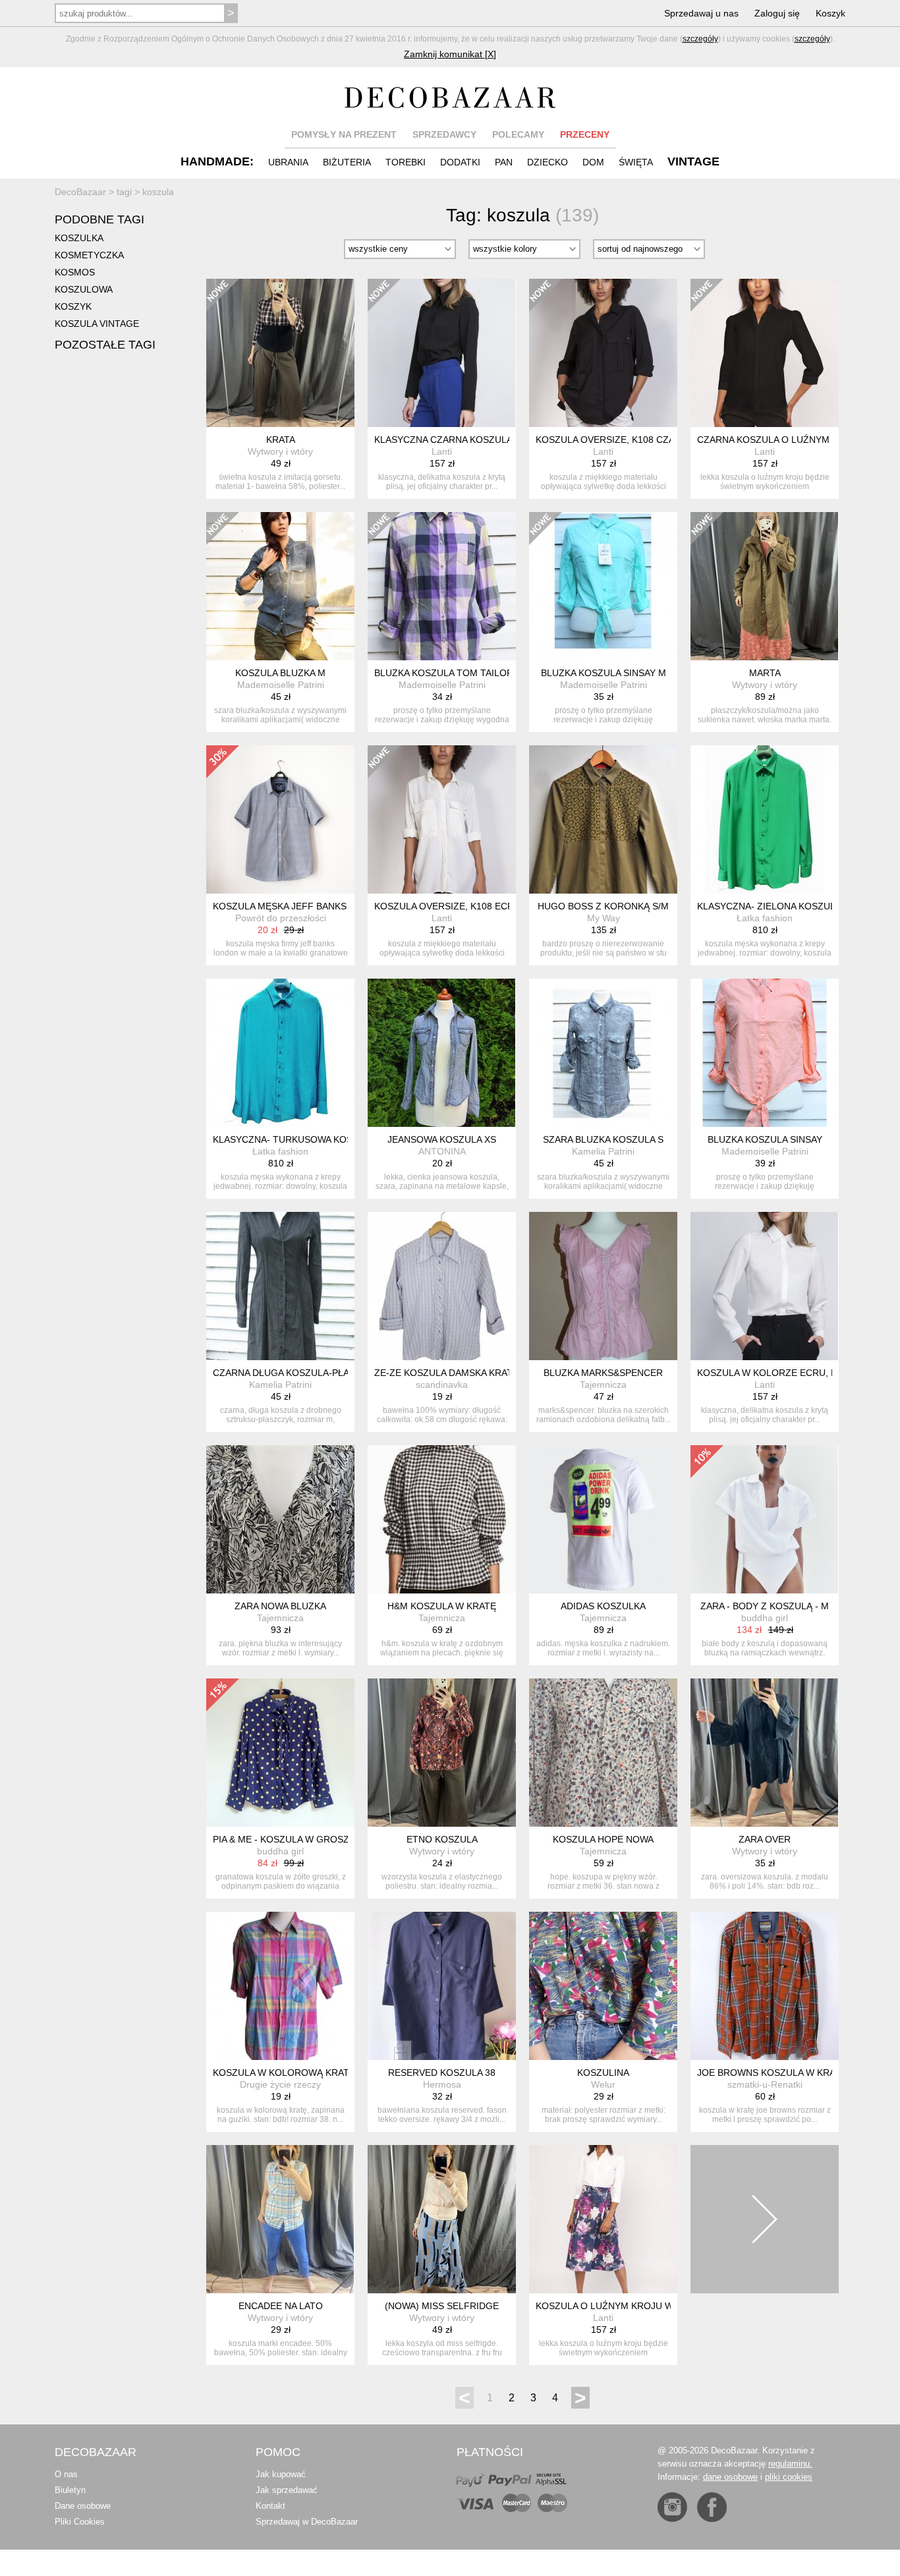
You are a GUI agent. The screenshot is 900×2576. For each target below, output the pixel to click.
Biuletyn (70, 2490)
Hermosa (442, 2084)
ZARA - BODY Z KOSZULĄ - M (765, 1606)
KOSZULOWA (84, 289)
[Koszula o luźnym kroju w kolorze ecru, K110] (603, 2219)
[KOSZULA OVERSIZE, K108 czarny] (603, 353)
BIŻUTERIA (347, 162)
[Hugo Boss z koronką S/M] (603, 819)
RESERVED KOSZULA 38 (442, 2073)
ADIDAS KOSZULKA (603, 1606)
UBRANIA (288, 162)
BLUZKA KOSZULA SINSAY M (604, 673)
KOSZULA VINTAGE (97, 324)
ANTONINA (442, 1151)
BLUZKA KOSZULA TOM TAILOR (444, 673)
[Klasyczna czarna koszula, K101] (442, 353)
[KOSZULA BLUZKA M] (280, 586)
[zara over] (765, 1753)
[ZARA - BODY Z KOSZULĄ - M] (765, 1519)
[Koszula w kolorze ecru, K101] (765, 1286)
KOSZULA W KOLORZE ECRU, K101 (775, 1373)
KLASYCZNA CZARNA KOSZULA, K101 (457, 440)
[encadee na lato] (280, 2219)
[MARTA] (765, 586)
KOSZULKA (79, 238)
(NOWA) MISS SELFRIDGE (442, 2306)
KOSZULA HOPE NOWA (603, 1839)
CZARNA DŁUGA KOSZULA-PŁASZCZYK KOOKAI (318, 1373)
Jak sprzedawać (287, 2490)
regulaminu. (790, 2464)
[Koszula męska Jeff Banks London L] (280, 819)
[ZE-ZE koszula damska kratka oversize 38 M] (442, 1286)
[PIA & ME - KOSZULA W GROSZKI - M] (280, 1753)
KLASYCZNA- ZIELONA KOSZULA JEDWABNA (795, 906)
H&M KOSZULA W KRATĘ (442, 1606)
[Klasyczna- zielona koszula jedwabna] (765, 819)
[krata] (280, 353)
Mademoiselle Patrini (281, 685)
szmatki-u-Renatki (765, 2084)
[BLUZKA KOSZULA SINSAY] (765, 1053)
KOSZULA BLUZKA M (280, 673)
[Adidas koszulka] (603, 1519)
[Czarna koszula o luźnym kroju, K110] (765, 353)
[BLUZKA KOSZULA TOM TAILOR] (442, 586)
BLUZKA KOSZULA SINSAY (765, 1139)
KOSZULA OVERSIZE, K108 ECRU (447, 906)
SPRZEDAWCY (444, 134)
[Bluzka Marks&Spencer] (603, 1286)
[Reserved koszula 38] (442, 1986)
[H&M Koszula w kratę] (442, 1519)
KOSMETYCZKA (89, 255)
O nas (66, 2474)
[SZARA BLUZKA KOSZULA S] (603, 1053)
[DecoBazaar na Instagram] (672, 2507)
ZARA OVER (765, 1839)
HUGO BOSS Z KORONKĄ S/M (603, 906)
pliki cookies (789, 2477)
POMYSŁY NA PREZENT (344, 134)
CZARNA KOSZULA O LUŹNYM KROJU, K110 (793, 440)
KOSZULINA (603, 2073)
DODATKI (460, 162)
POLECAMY (518, 134)
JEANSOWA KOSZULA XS (442, 1139)
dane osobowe (730, 2477)
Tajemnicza (603, 1385)
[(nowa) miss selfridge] (442, 2219)
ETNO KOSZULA (442, 1839)
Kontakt (270, 2506)
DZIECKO (548, 162)
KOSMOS (75, 272)
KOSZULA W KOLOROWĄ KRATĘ (284, 2073)
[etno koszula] (442, 1753)
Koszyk (830, 13)
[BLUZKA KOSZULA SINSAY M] (603, 586)
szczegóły (700, 39)
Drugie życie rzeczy (280, 2084)
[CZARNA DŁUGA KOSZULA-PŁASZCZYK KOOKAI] (280, 1286)
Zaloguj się (777, 13)
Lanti (442, 451)
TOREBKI (406, 162)
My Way (604, 918)
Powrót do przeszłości (281, 918)
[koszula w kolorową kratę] (280, 1986)
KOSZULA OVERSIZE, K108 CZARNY (615, 440)
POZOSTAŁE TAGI (105, 345)
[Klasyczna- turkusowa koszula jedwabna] (280, 1053)
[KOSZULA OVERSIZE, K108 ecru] (442, 819)
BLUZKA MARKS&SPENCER (603, 1373)
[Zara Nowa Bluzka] (280, 1519)
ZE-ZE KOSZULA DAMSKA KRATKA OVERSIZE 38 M (485, 1373)
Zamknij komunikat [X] (450, 54)
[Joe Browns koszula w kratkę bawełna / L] (765, 1986)
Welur (603, 2084)
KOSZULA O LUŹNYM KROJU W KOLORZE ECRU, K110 (655, 2306)
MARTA (765, 673)
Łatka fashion (765, 918)
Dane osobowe (83, 2506)
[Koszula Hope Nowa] (603, 1753)
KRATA (281, 440)
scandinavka (442, 1385)
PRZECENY (585, 134)
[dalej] (765, 2219)
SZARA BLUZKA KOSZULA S (603, 1139)
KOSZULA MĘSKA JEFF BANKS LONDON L (305, 906)
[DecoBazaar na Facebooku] (712, 2507)
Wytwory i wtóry (280, 451)
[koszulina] (603, 1986)
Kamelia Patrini (603, 1151)
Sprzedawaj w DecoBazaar (307, 2522)
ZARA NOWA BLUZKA (280, 1606)
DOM (593, 162)
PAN (504, 162)
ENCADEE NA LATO (281, 2306)
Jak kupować (281, 2474)
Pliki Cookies (80, 2522)
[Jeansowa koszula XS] (442, 1053)
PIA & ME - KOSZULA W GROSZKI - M (294, 1839)
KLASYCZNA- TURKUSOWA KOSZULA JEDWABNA (320, 1139)
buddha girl (765, 1618)
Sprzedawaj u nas (701, 13)
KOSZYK (73, 306)
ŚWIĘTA (636, 162)
